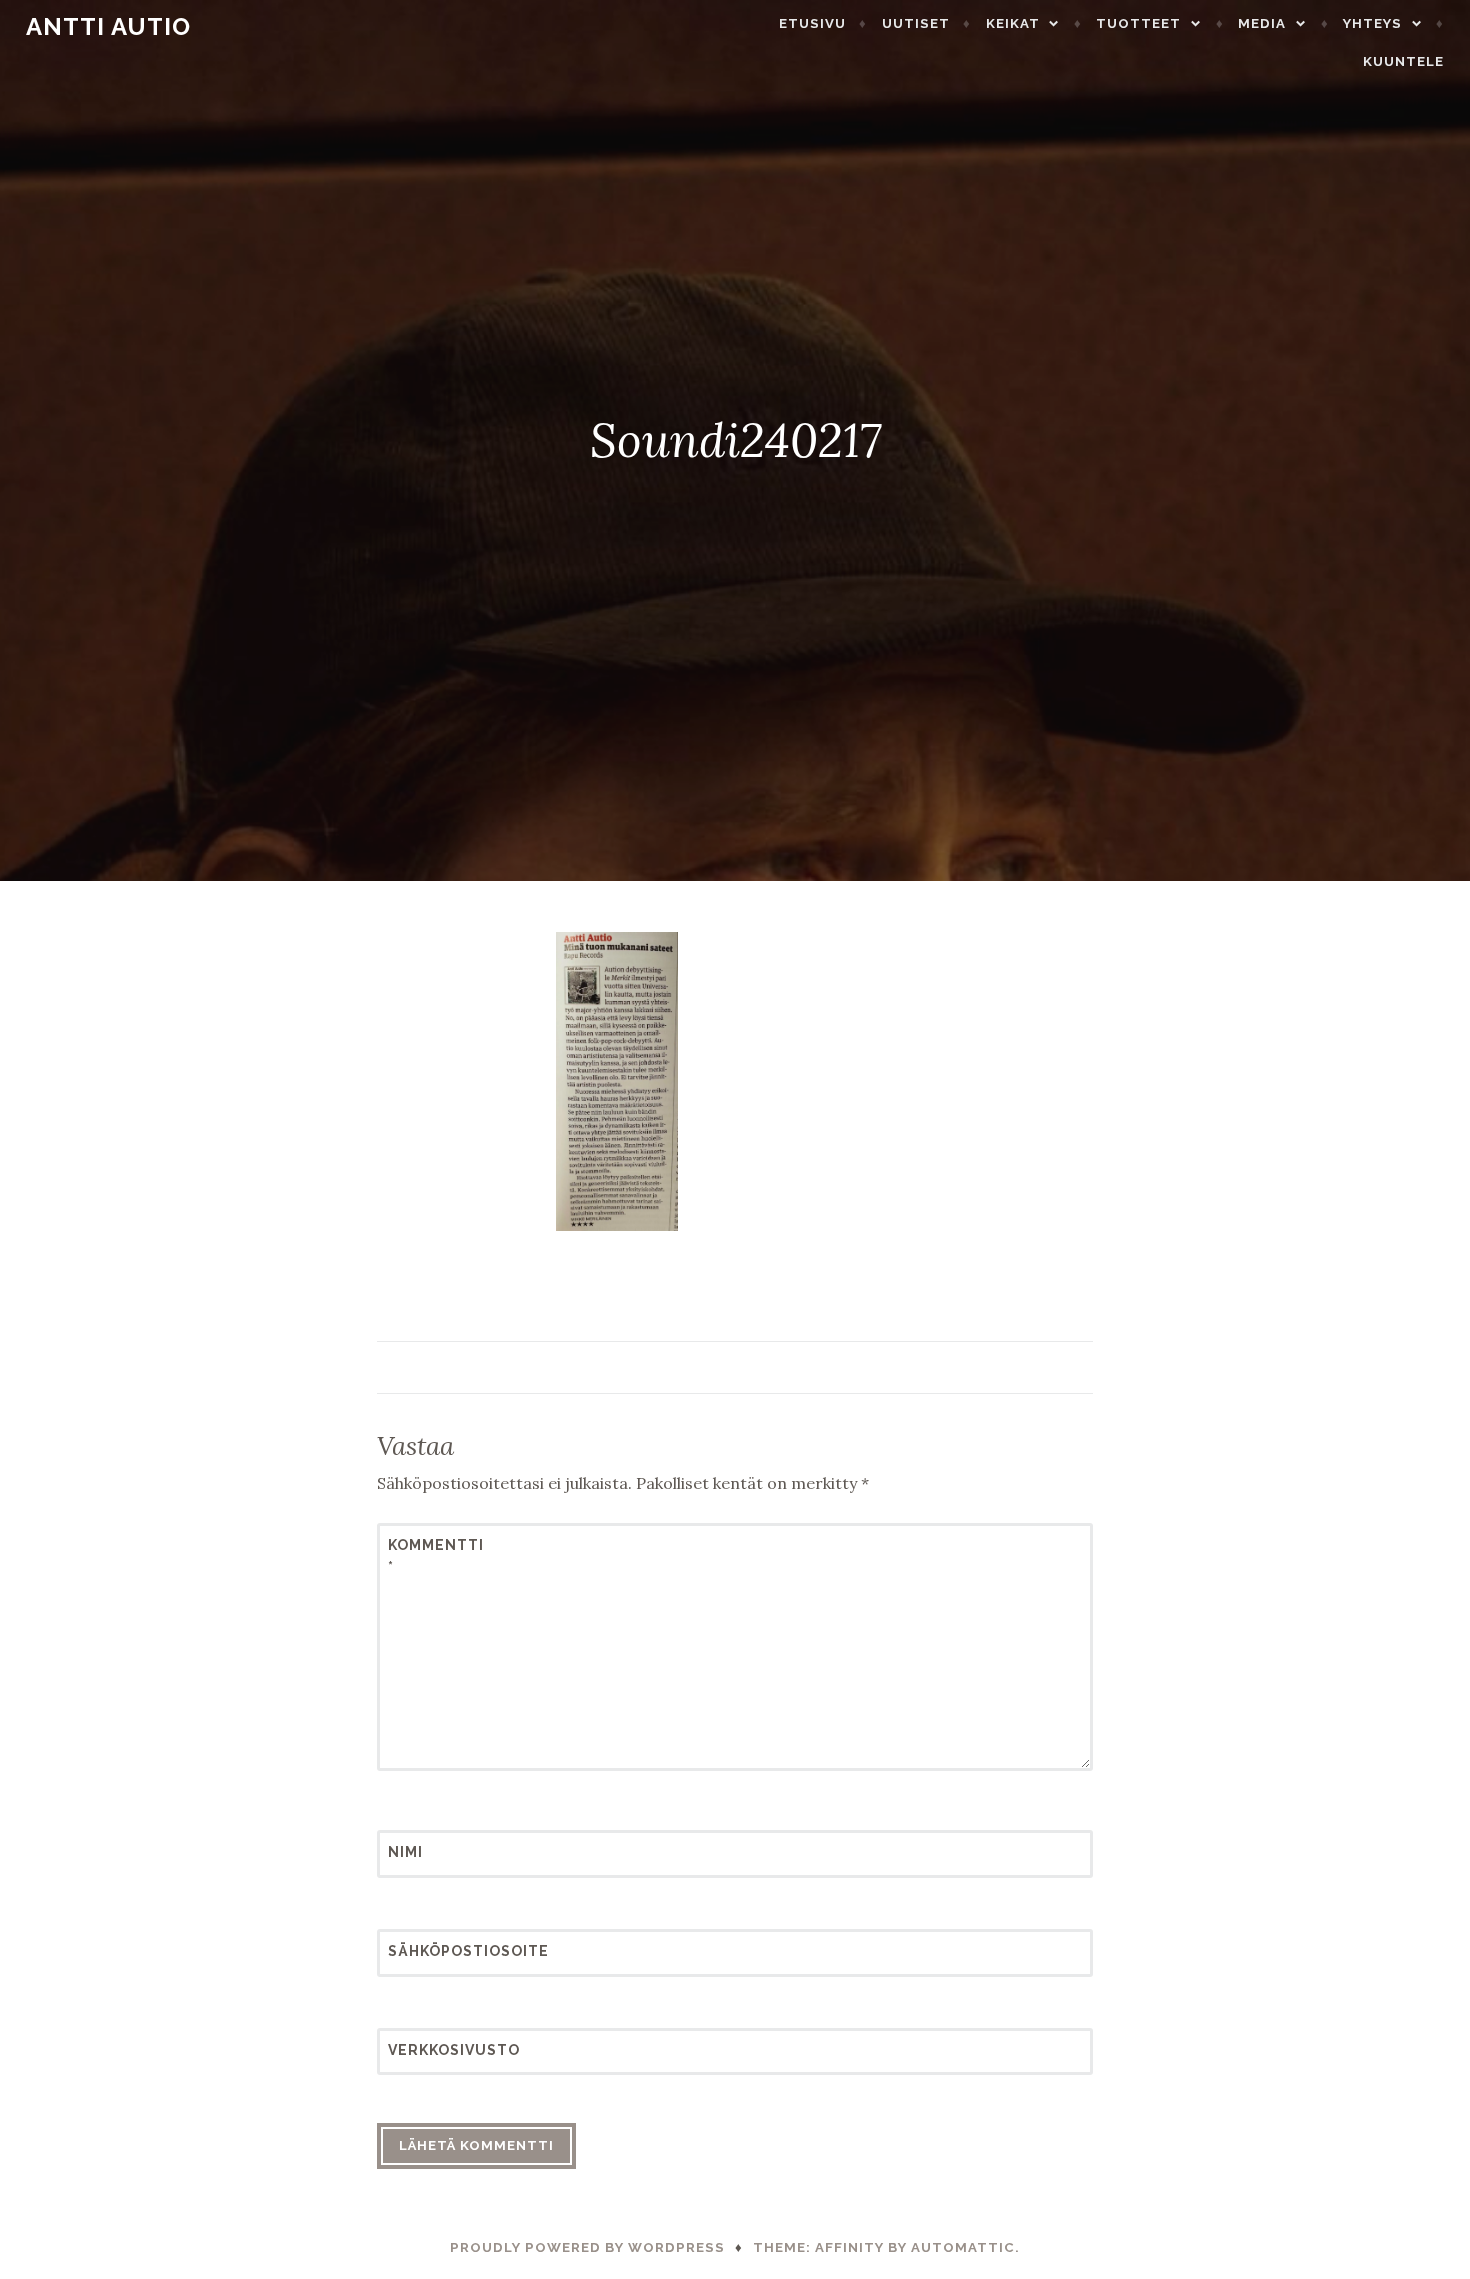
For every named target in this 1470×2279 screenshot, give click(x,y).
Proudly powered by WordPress (587, 2247)
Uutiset (916, 23)
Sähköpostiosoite (437, 1951)
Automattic (963, 2247)
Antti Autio (108, 26)
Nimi (405, 1852)
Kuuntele (1403, 61)
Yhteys (1372, 23)
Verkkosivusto (437, 2050)
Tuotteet (1138, 23)
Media (1262, 23)
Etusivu (812, 23)
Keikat (1013, 23)
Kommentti (436, 1556)
